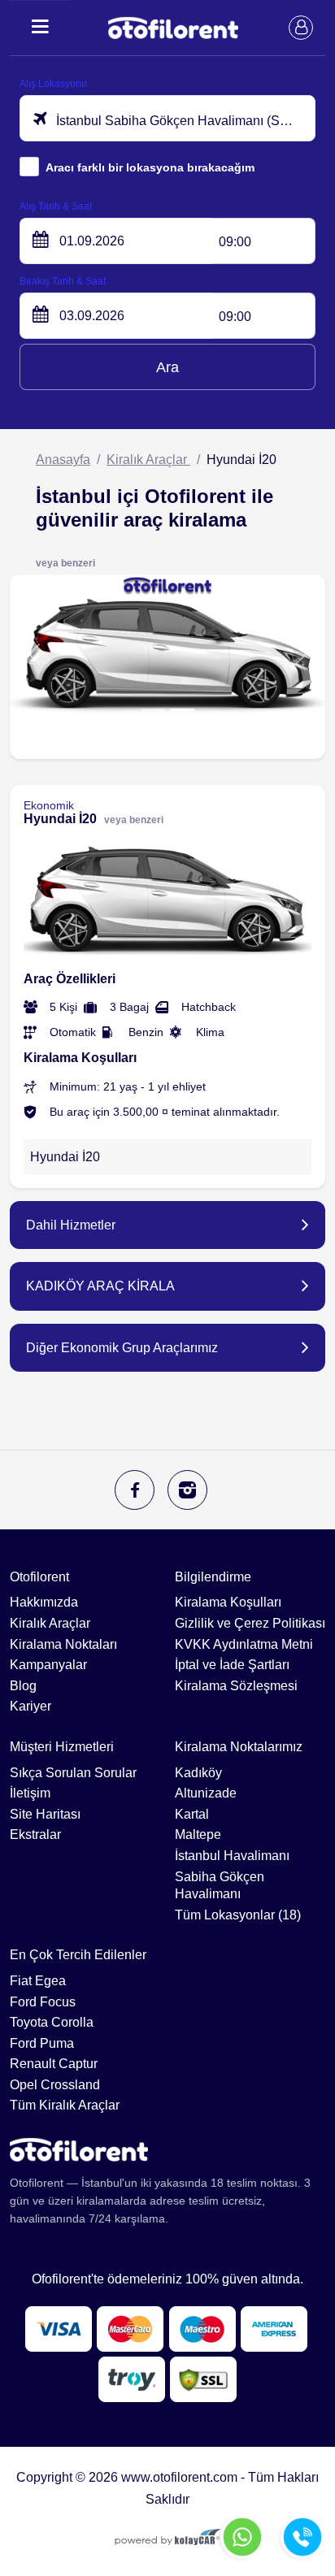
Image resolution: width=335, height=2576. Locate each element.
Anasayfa (63, 460)
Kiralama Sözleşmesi (236, 1686)
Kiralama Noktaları (63, 1644)
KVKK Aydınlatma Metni (244, 1644)
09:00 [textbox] (235, 242)
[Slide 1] (153, 710)
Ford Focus (43, 2002)
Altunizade (206, 1793)
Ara (167, 367)
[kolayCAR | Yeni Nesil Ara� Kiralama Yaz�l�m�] (168, 2539)
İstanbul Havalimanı (232, 1856)
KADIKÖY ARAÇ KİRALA (100, 1286)
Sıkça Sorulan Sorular (73, 1773)
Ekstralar (35, 1834)
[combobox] (167, 118)
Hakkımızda (44, 1602)
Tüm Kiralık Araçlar (65, 2105)
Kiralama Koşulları (228, 1602)
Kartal (192, 1814)
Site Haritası (45, 1814)
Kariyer (30, 1706)
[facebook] (135, 1490)
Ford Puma (42, 2043)
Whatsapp (242, 2537)
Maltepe (198, 1834)
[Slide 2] (182, 710)
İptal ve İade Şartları (232, 1665)
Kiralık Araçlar (148, 460)
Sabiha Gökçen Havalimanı (220, 1886)
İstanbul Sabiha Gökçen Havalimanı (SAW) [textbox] (178, 121)
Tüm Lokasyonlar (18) (238, 1915)
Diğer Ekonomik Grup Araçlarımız (122, 1348)
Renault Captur (54, 2064)
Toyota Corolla (52, 2022)
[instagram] (187, 1490)
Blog (23, 1686)
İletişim (30, 1793)
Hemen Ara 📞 (302, 2537)
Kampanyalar (48, 1665)
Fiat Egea (38, 1981)
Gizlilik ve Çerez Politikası (250, 1623)
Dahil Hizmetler (71, 1225)
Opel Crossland (55, 2085)
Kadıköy (198, 1773)
